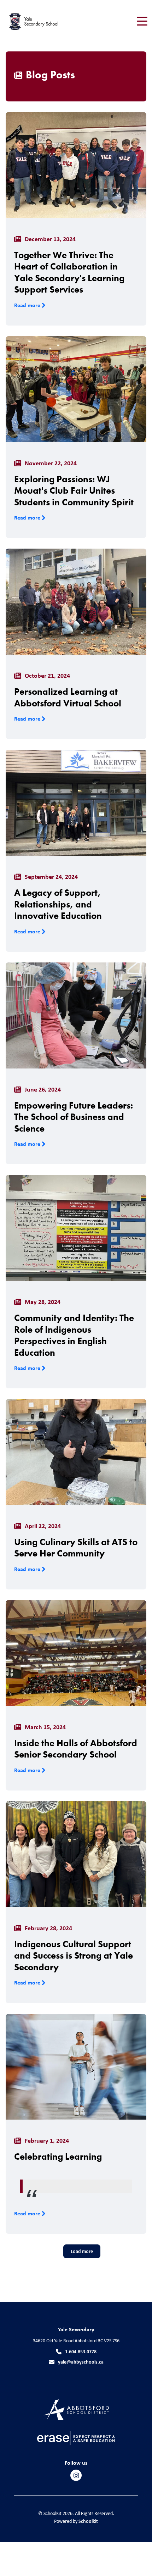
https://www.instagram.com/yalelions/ (76, 2476)
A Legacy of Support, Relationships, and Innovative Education (58, 904)
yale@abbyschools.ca (81, 2362)
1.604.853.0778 (81, 2351)
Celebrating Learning (58, 2156)
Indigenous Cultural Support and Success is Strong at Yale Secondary (74, 1956)
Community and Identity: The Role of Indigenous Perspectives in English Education (74, 1335)
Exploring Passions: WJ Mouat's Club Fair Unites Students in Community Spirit (74, 491)
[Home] (45, 21)
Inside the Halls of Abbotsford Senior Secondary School (76, 1749)
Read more (28, 305)
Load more (82, 2251)
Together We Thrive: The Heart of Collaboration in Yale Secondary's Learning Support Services (69, 272)
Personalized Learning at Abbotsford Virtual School (68, 697)
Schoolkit (88, 2521)
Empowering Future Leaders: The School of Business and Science (74, 1117)
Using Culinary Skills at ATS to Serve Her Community (76, 1548)
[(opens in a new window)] (76, 2409)
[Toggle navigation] (142, 21)
